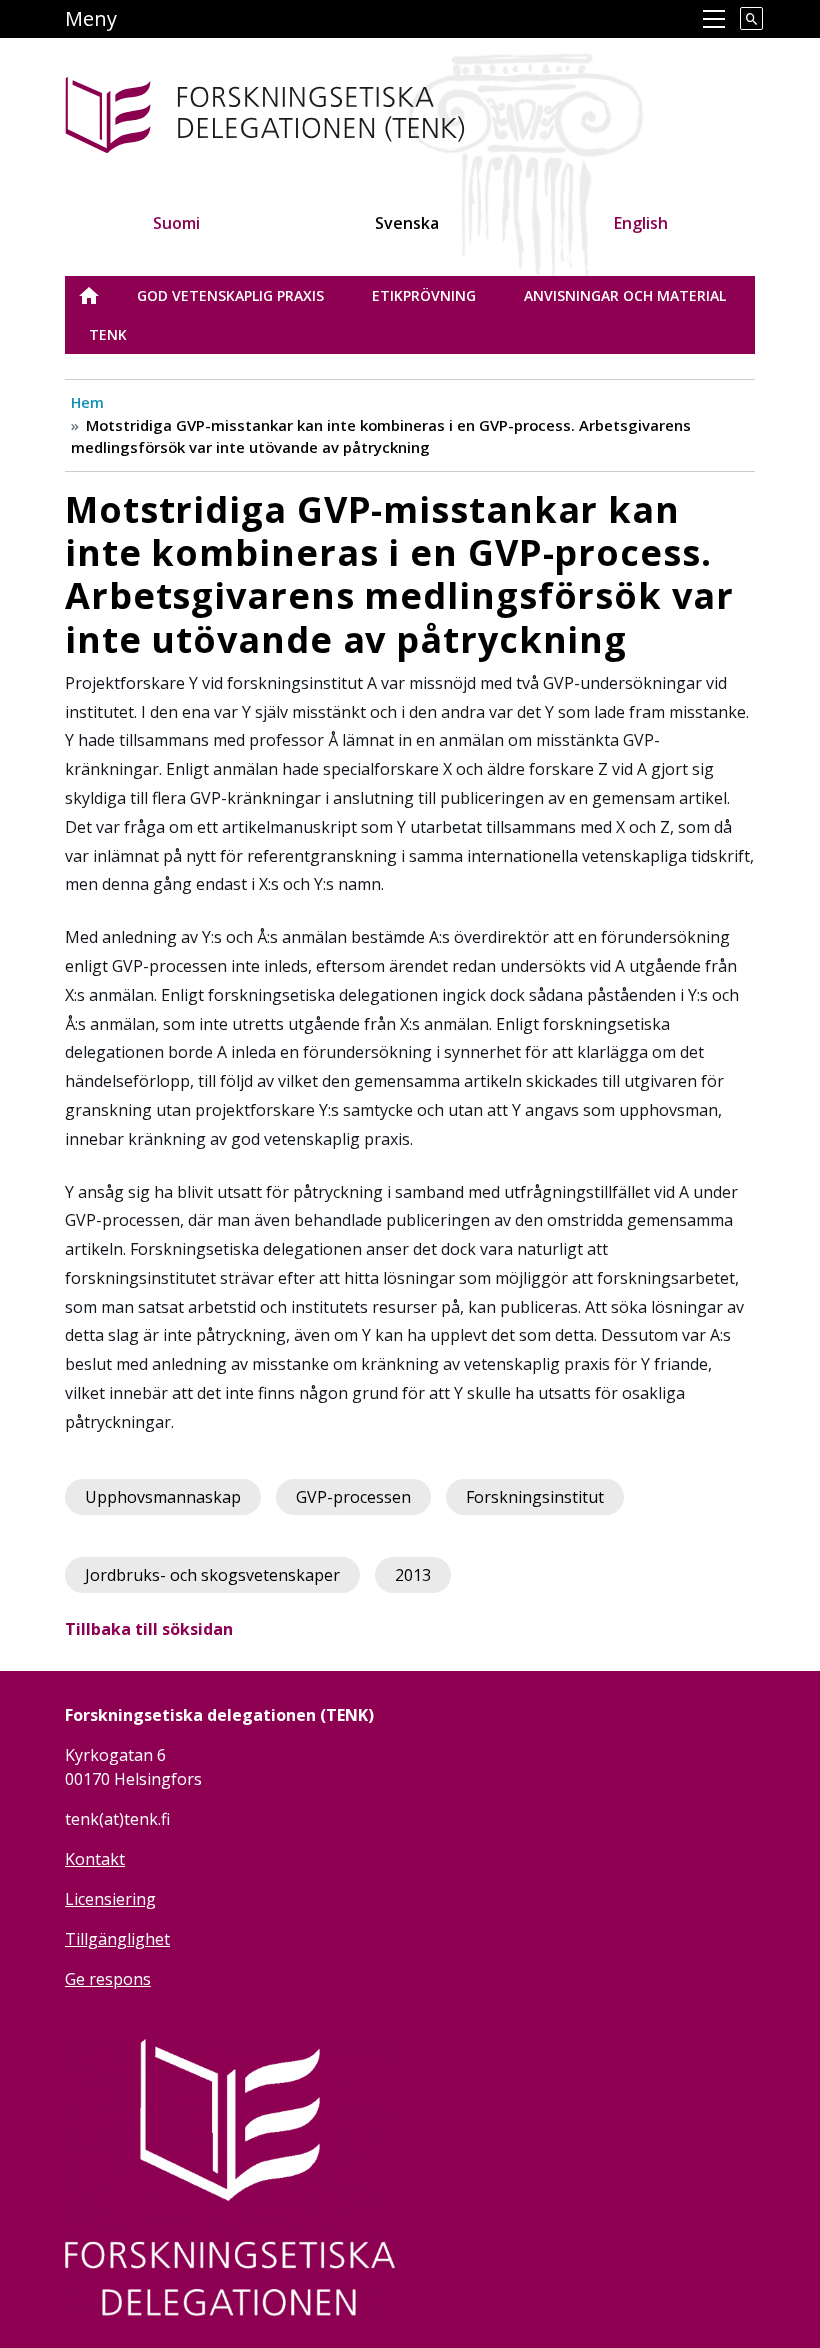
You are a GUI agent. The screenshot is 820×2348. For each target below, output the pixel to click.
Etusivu (101, 295)
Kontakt (95, 1859)
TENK (108, 334)
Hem (87, 402)
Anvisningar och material (625, 295)
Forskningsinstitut (535, 1497)
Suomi (176, 223)
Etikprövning (424, 295)
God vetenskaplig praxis (230, 295)
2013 (413, 1575)
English (641, 223)
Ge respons (108, 1979)
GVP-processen (353, 1497)
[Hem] (328, 111)
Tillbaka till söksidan (149, 1629)
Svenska (407, 223)
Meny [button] (91, 18)
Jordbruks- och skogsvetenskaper (212, 1575)
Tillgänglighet (117, 1939)
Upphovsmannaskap (163, 1497)
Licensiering (110, 1899)
